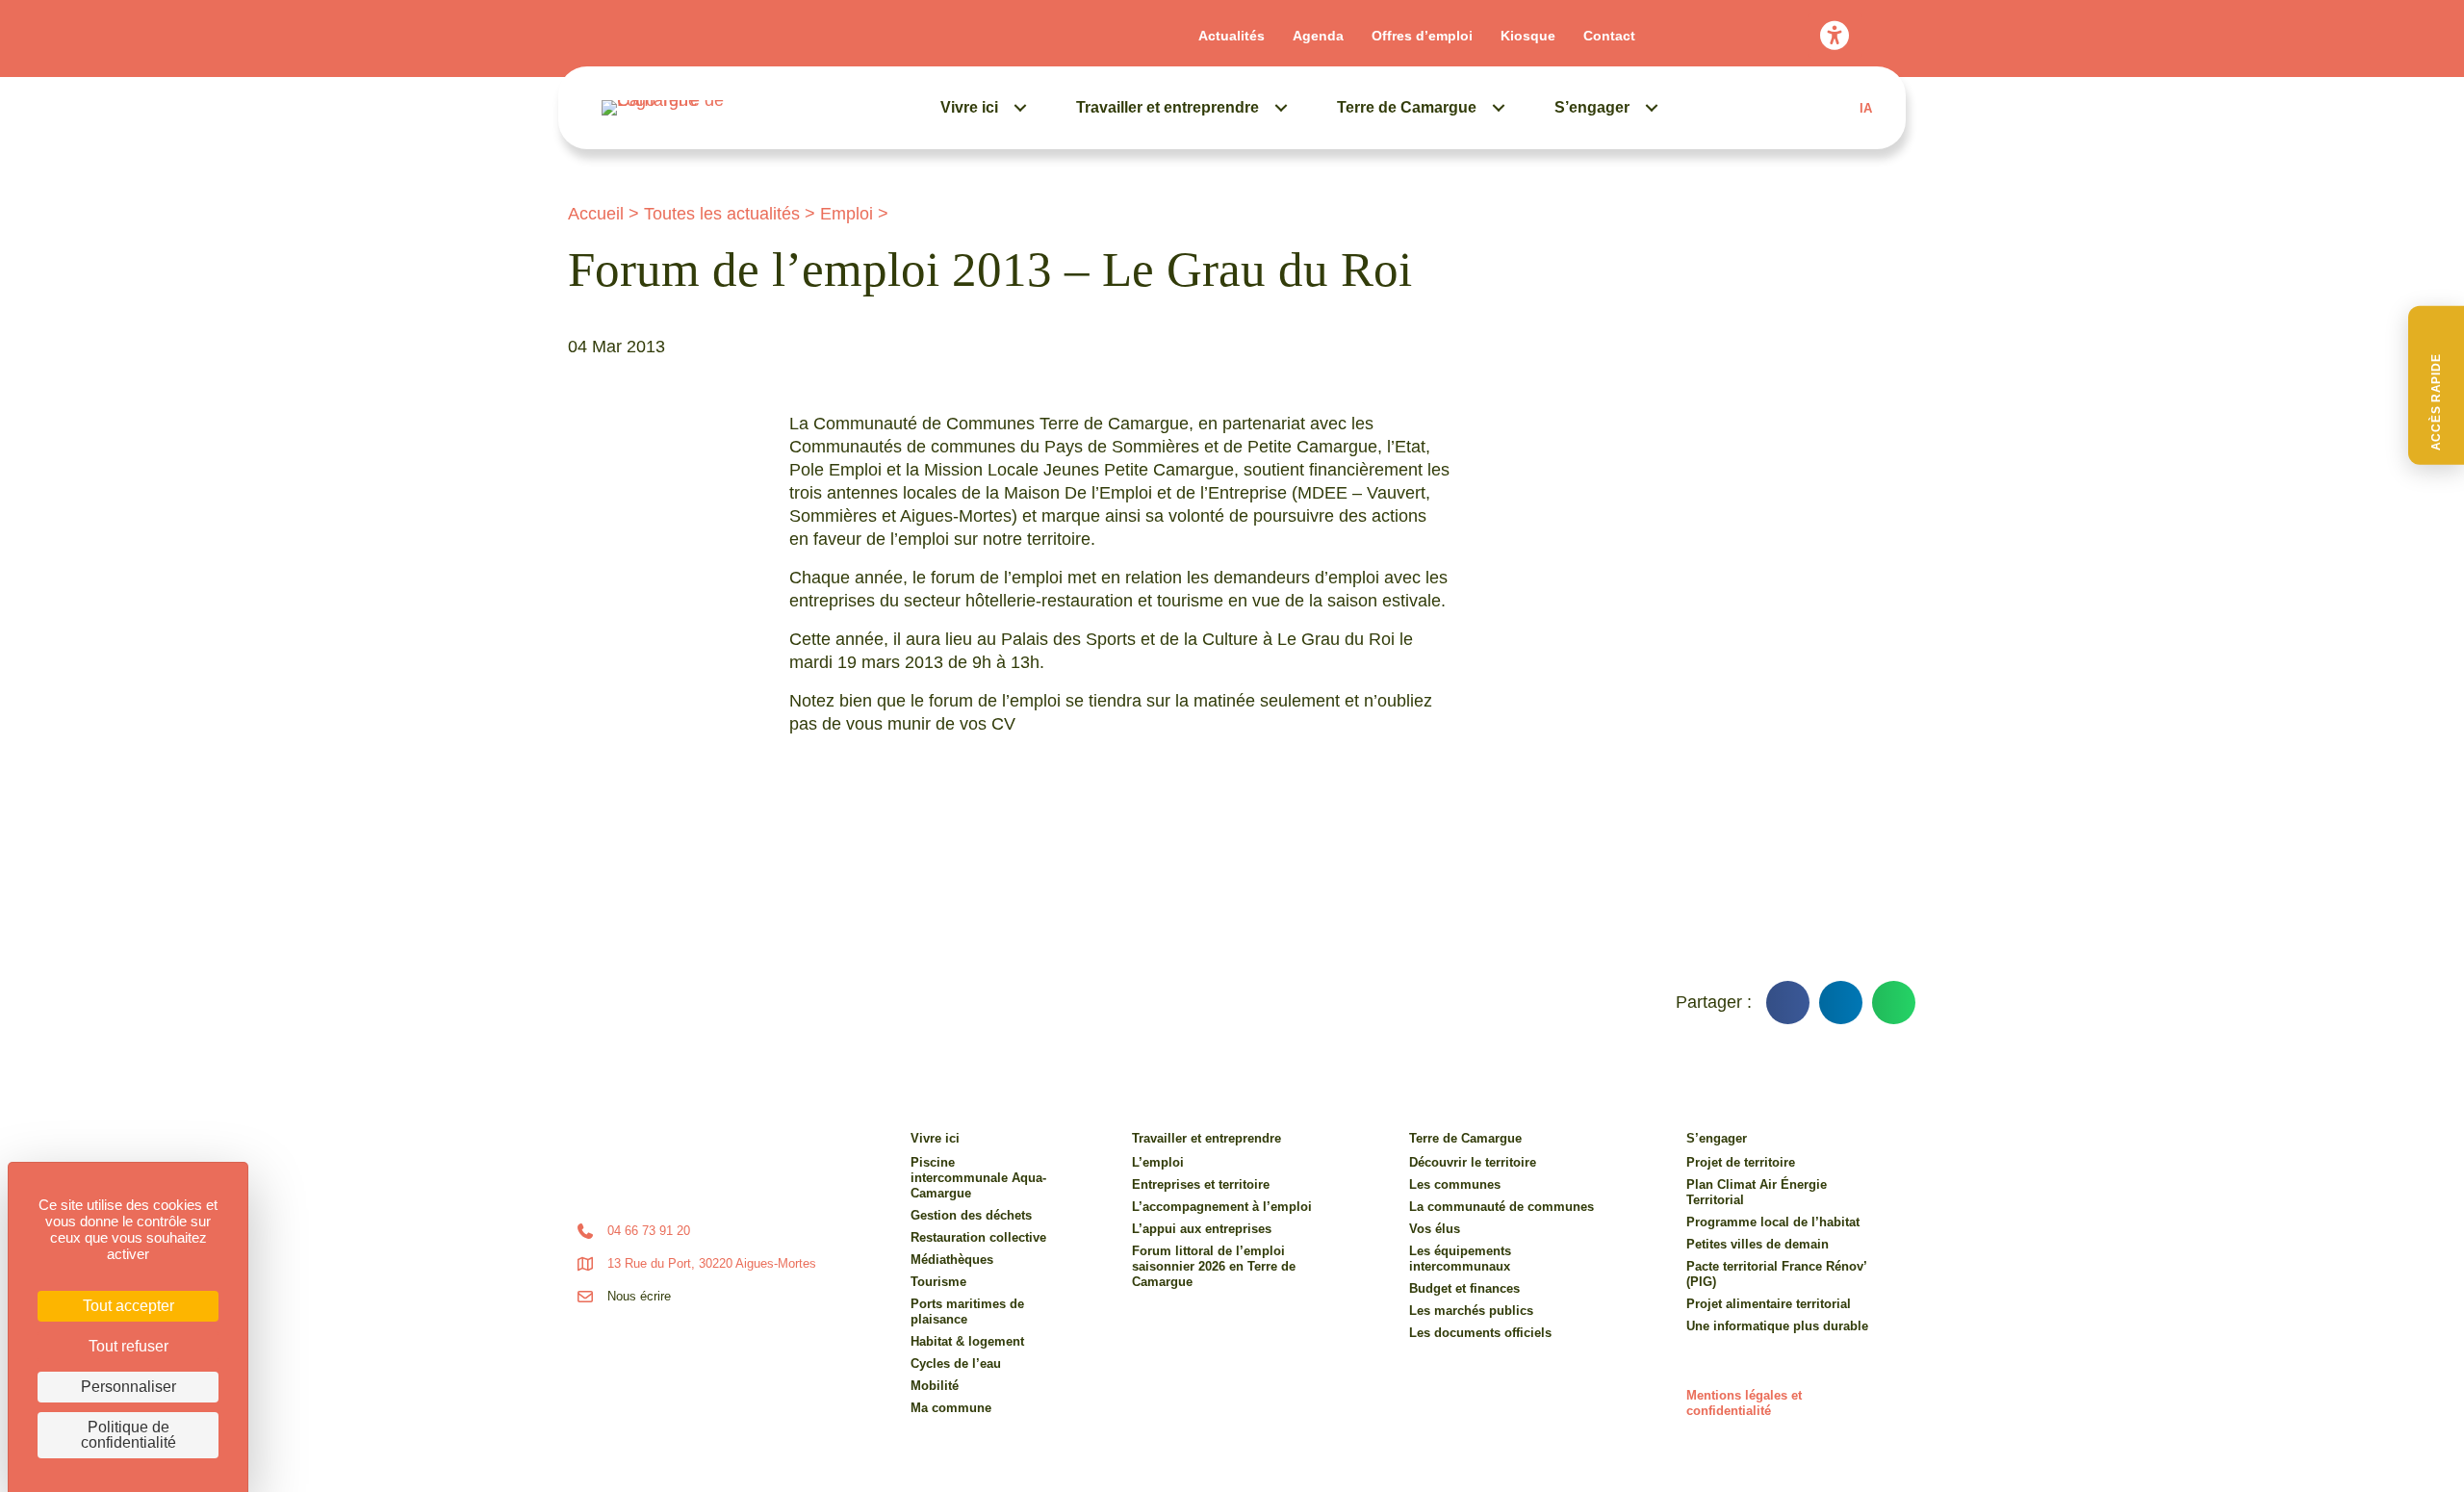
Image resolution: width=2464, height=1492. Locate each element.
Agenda (1318, 36)
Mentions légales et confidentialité (1744, 1403)
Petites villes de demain (1758, 1244)
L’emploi (1158, 1162)
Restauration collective (978, 1237)
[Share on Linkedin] (1841, 1003)
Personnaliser (128, 1387)
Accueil (596, 214)
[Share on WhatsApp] (1894, 1003)
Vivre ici (969, 107)
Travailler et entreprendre (1168, 107)
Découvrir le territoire (1473, 1162)
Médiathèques (952, 1260)
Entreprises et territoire (1201, 1184)
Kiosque (1528, 36)
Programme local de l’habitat (1773, 1222)
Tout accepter (128, 1306)
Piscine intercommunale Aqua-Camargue (978, 1178)
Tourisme (938, 1282)
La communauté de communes (1501, 1207)
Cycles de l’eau (956, 1363)
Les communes (1455, 1184)
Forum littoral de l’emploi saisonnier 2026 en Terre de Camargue (1214, 1266)
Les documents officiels (1480, 1333)
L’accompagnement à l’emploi (1222, 1207)
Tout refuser (128, 1346)
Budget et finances (1464, 1288)
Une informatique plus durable (1777, 1326)
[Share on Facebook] (1788, 1003)
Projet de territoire (1741, 1162)
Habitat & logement (967, 1341)
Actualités (1232, 36)
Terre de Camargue (1407, 107)
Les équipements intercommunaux (1460, 1259)
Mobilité (935, 1386)
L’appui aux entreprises (1202, 1229)
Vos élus (1435, 1229)
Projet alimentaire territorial (1769, 1304)
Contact (1609, 36)
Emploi (847, 214)
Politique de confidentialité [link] (128, 1435)
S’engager (1592, 107)
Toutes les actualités (722, 214)
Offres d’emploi (1422, 36)
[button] (2436, 386)
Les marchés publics (1471, 1311)
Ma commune (951, 1408)
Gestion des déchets (971, 1215)
